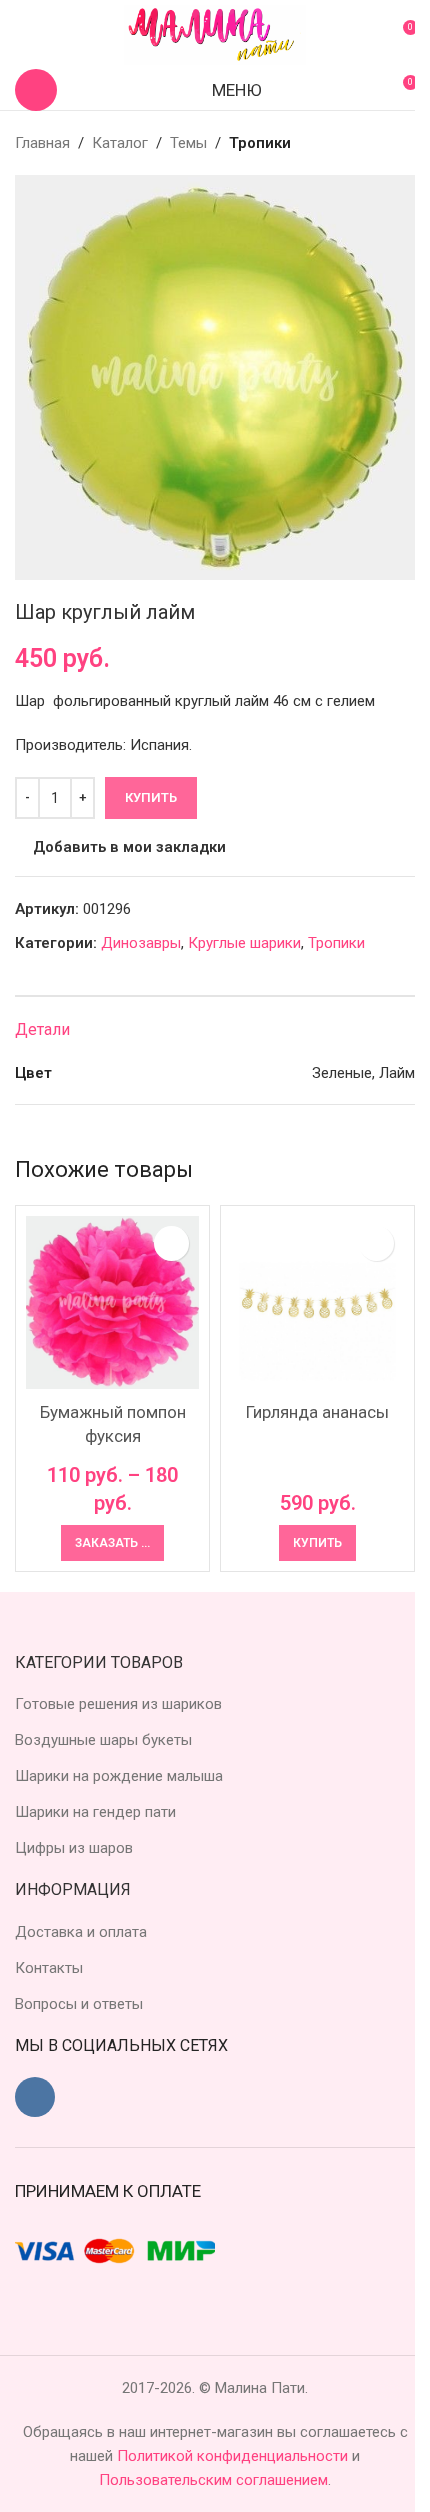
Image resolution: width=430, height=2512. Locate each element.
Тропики (260, 143)
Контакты (49, 1968)
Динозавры (141, 943)
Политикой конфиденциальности (234, 2456)
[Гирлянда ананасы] (317, 1302)
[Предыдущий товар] (355, 143)
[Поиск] (36, 90)
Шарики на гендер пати (95, 1812)
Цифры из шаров (74, 1848)
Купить (151, 797)
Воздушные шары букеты (103, 1740)
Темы (188, 143)
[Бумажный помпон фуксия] (112, 1302)
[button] (317, 1543)
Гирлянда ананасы (317, 1412)
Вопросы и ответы (79, 2004)
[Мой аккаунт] (23, 35)
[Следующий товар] (403, 143)
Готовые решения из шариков (118, 1704)
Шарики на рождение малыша (119, 1776)
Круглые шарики (244, 943)
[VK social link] (35, 2097)
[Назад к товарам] (379, 143)
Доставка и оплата (81, 1932)
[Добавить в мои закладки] (171, 1243)
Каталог (120, 143)
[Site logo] (215, 34)
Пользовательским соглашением (213, 2480)
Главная (42, 143)
